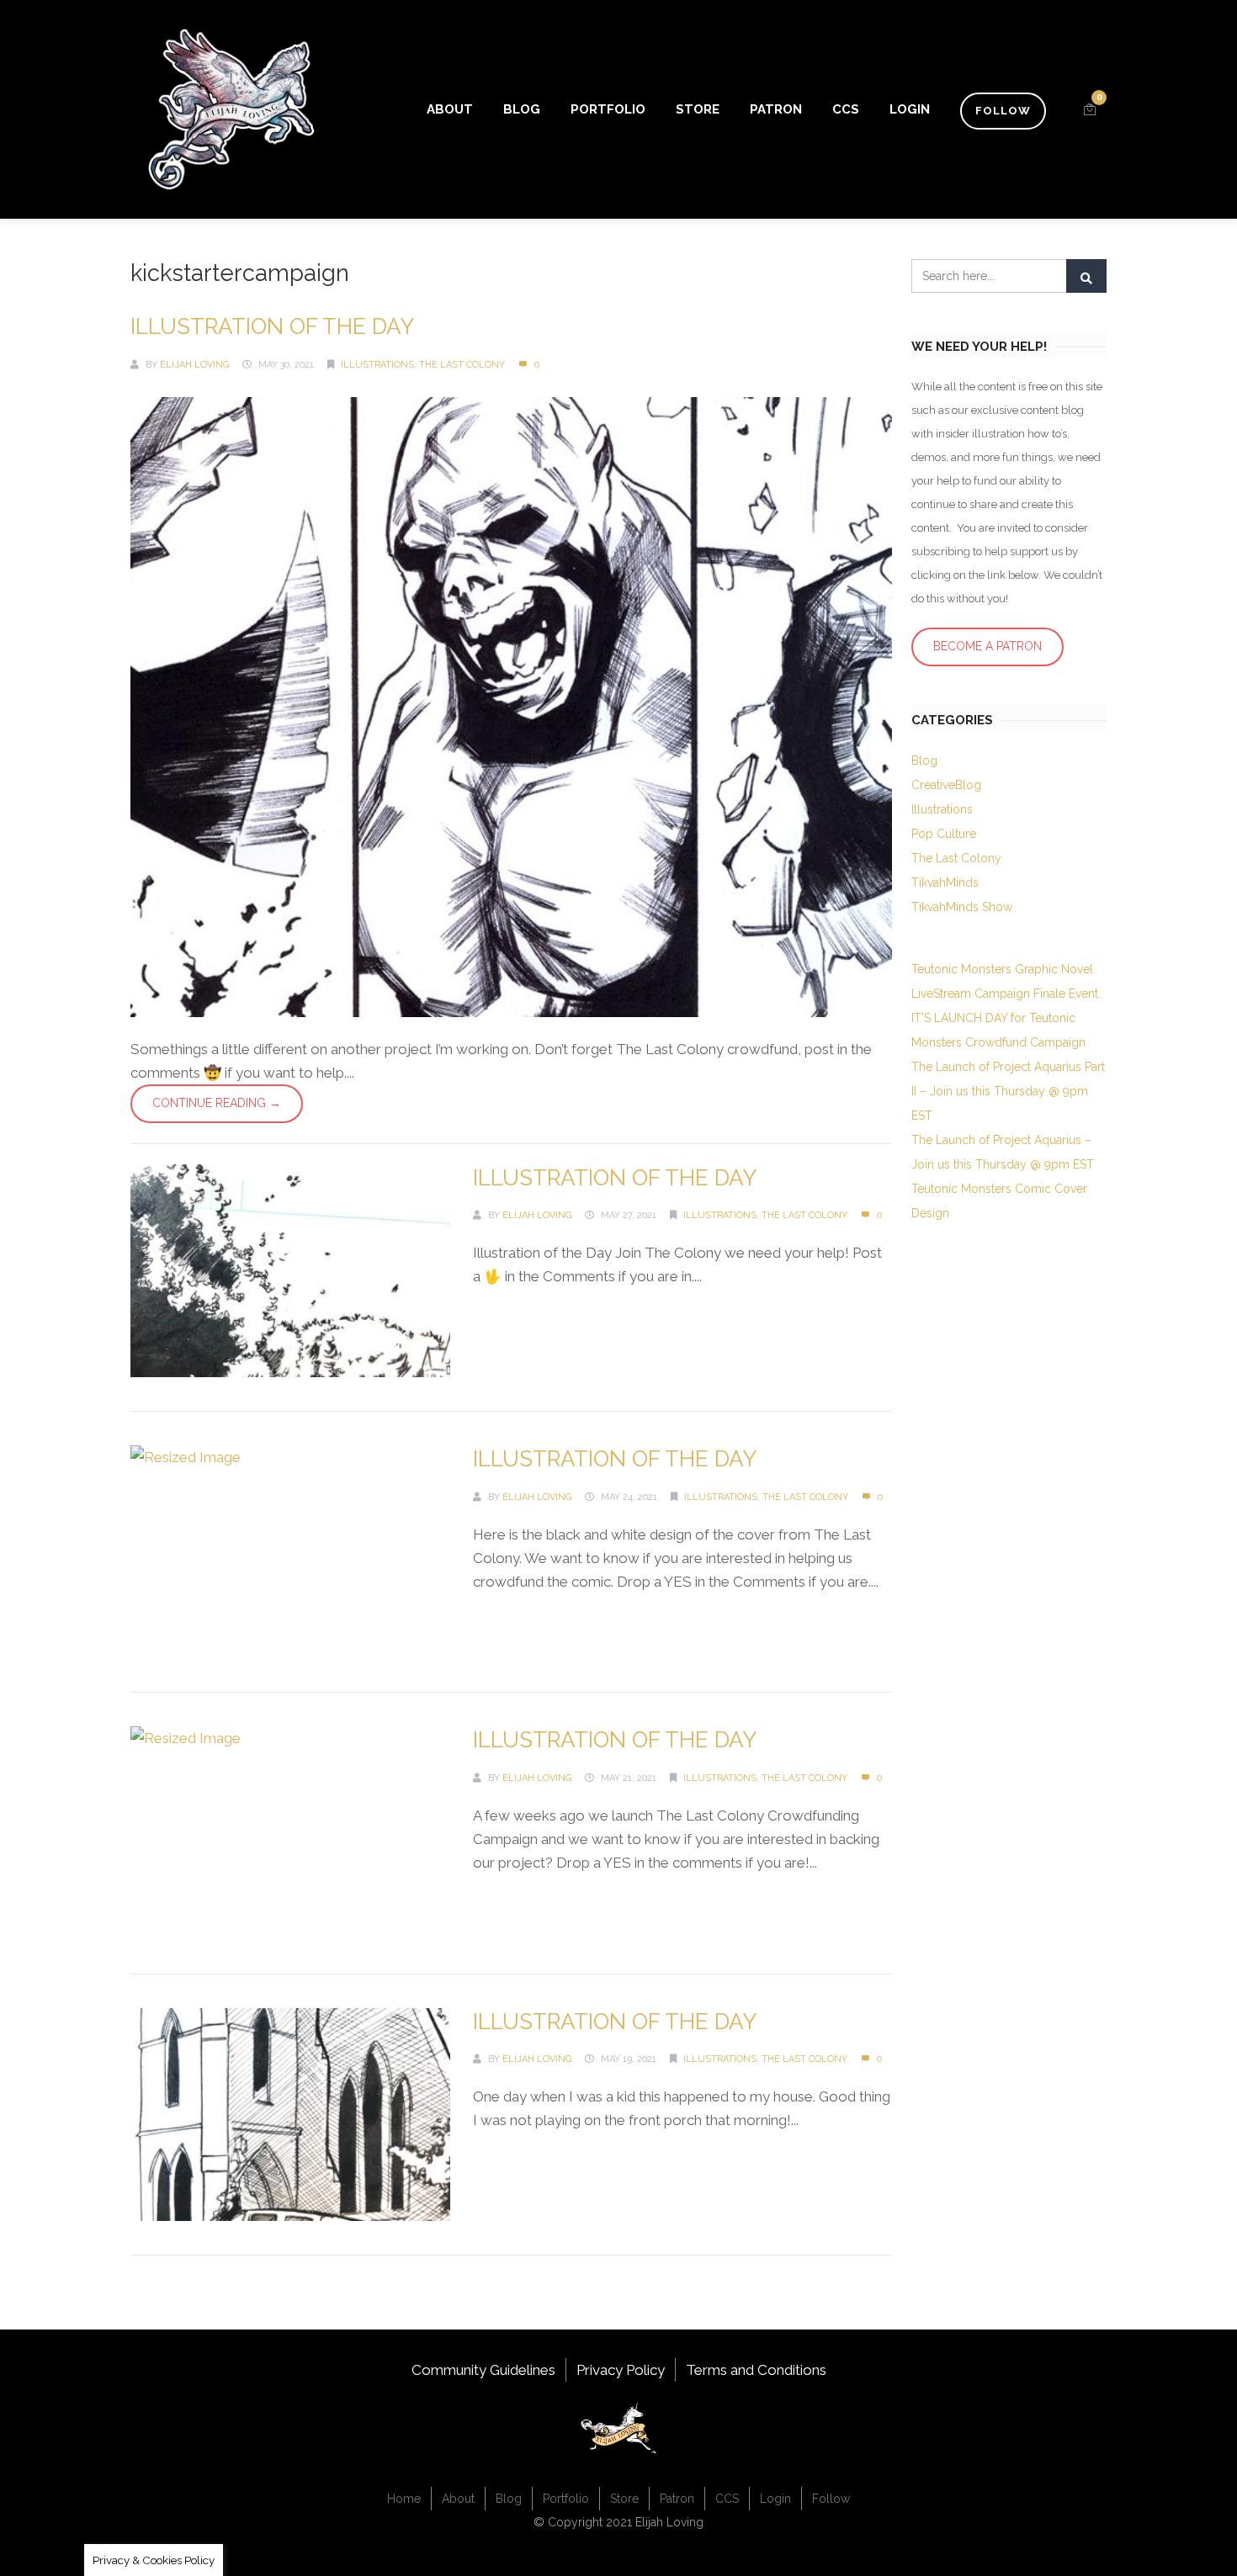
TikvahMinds (945, 883)
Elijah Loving (194, 365)
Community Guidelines (483, 2370)
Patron (776, 109)
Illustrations (377, 365)
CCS (846, 109)
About (450, 109)
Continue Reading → (217, 1103)
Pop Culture (944, 834)
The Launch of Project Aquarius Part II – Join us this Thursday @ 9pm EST (1008, 1091)
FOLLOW (1003, 111)
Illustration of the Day (272, 326)
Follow (831, 2499)
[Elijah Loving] (231, 109)
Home (404, 2499)
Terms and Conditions (756, 2370)
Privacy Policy (621, 2370)
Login (910, 109)
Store (698, 109)
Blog (522, 109)
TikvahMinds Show (962, 907)
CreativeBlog (946, 785)
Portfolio (608, 109)
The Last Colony (462, 365)
